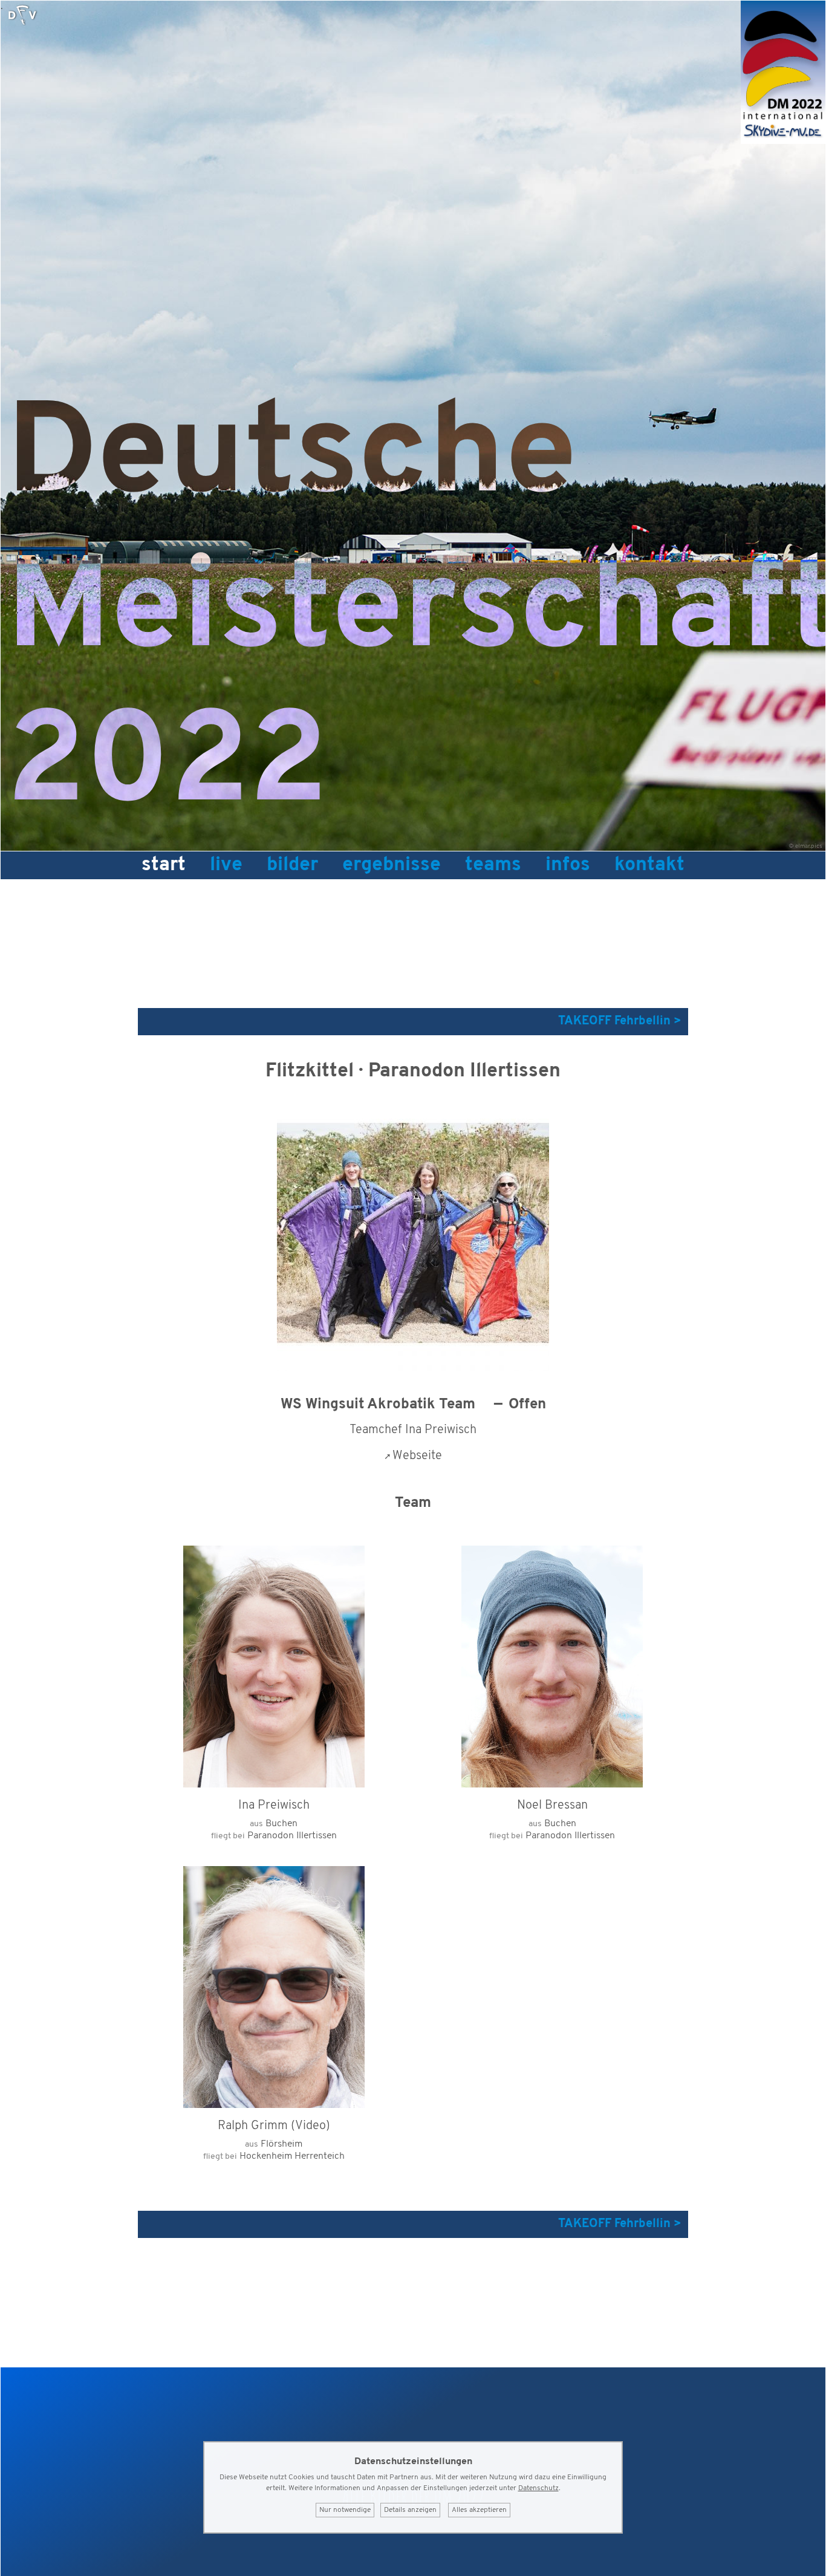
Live (226, 865)
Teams (493, 865)
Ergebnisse (392, 865)
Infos (568, 865)
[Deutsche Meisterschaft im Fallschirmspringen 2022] (783, 141)
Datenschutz (538, 2488)
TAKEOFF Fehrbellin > (620, 1021)
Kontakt (649, 865)
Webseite (417, 1456)
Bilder (292, 865)
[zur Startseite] (22, 15)
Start (164, 865)
